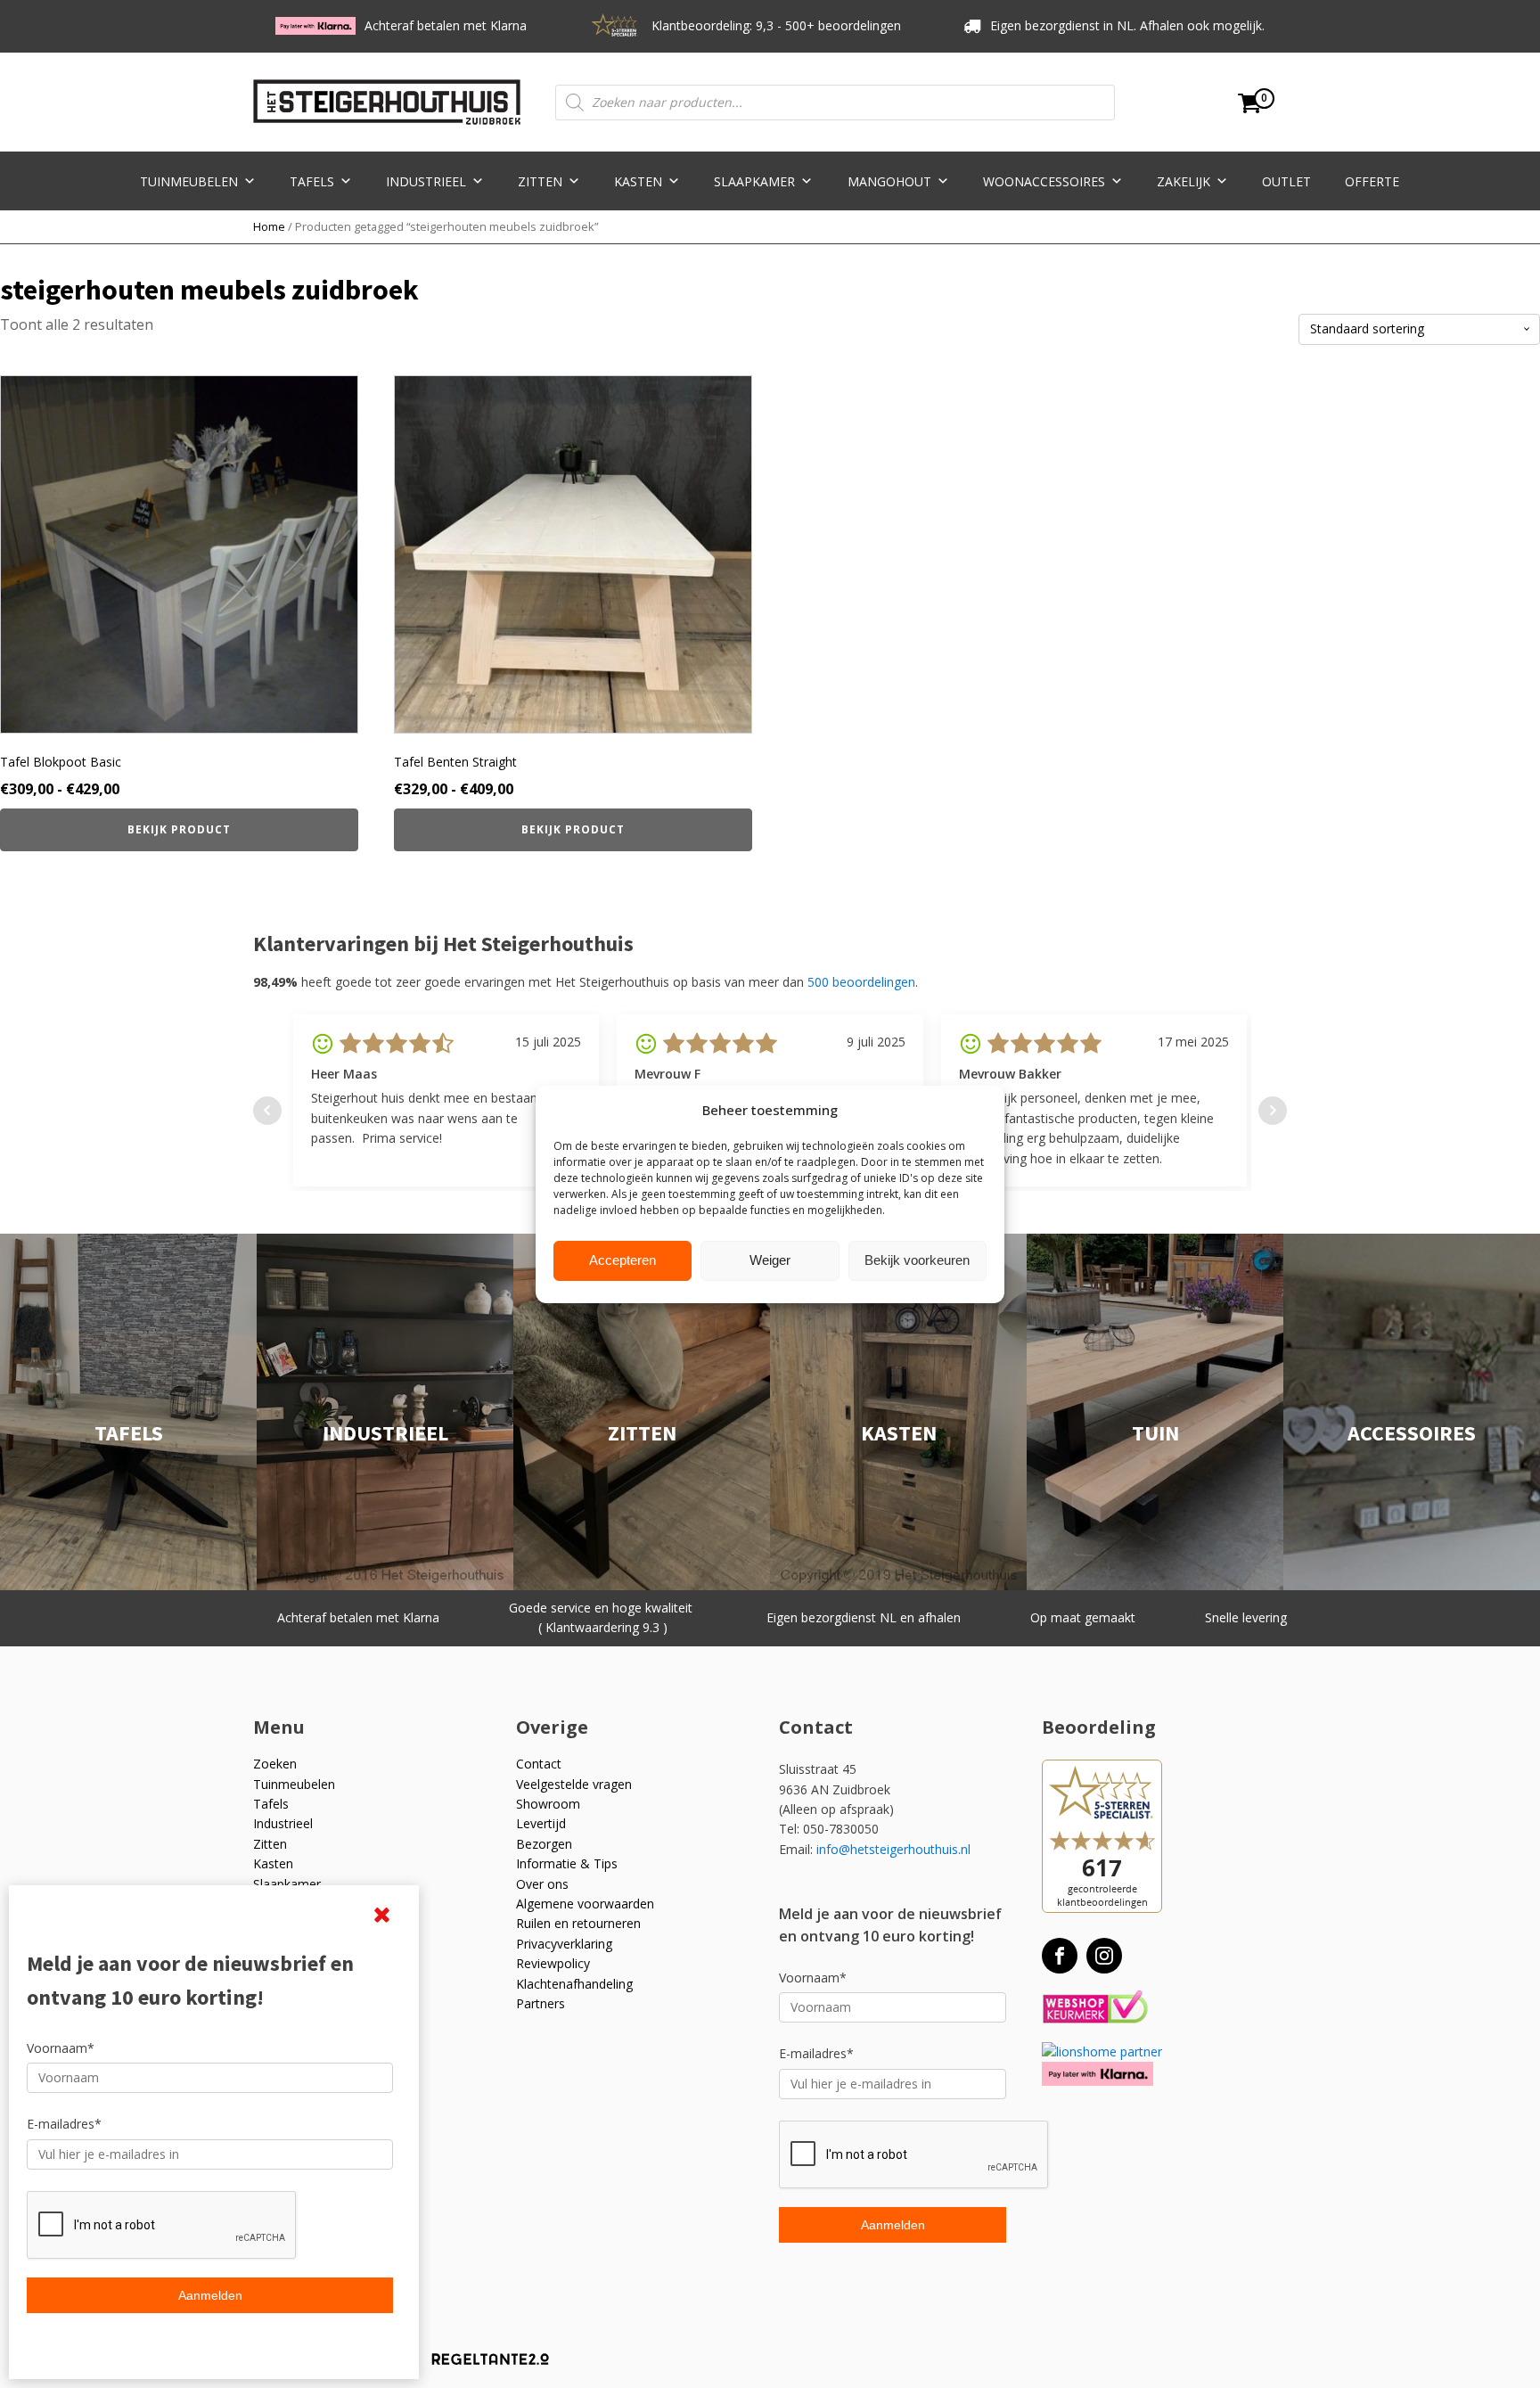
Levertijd (541, 1823)
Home (269, 226)
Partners (541, 2003)
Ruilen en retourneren (578, 1923)
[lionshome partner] (1102, 2052)
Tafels (312, 181)
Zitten (540, 181)
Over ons (542, 1884)
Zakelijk (1184, 181)
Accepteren (623, 1260)
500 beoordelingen (861, 982)
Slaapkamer (754, 181)
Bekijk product (179, 829)
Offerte (1372, 181)
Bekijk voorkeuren (917, 1260)
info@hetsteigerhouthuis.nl (893, 1849)
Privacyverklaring (564, 1944)
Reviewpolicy (553, 1963)
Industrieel (426, 181)
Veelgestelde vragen (574, 1784)
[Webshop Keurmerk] (1095, 2008)
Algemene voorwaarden (585, 1904)
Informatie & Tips (567, 1863)
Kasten (638, 181)
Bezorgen (544, 1844)
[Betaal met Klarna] (1098, 2074)
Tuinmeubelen (189, 181)
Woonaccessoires (1044, 181)
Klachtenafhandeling (574, 1984)
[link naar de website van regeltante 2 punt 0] (477, 2365)
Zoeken (275, 1764)
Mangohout (889, 181)
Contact (539, 1764)
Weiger (770, 1260)
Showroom (548, 1804)
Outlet (1286, 181)
